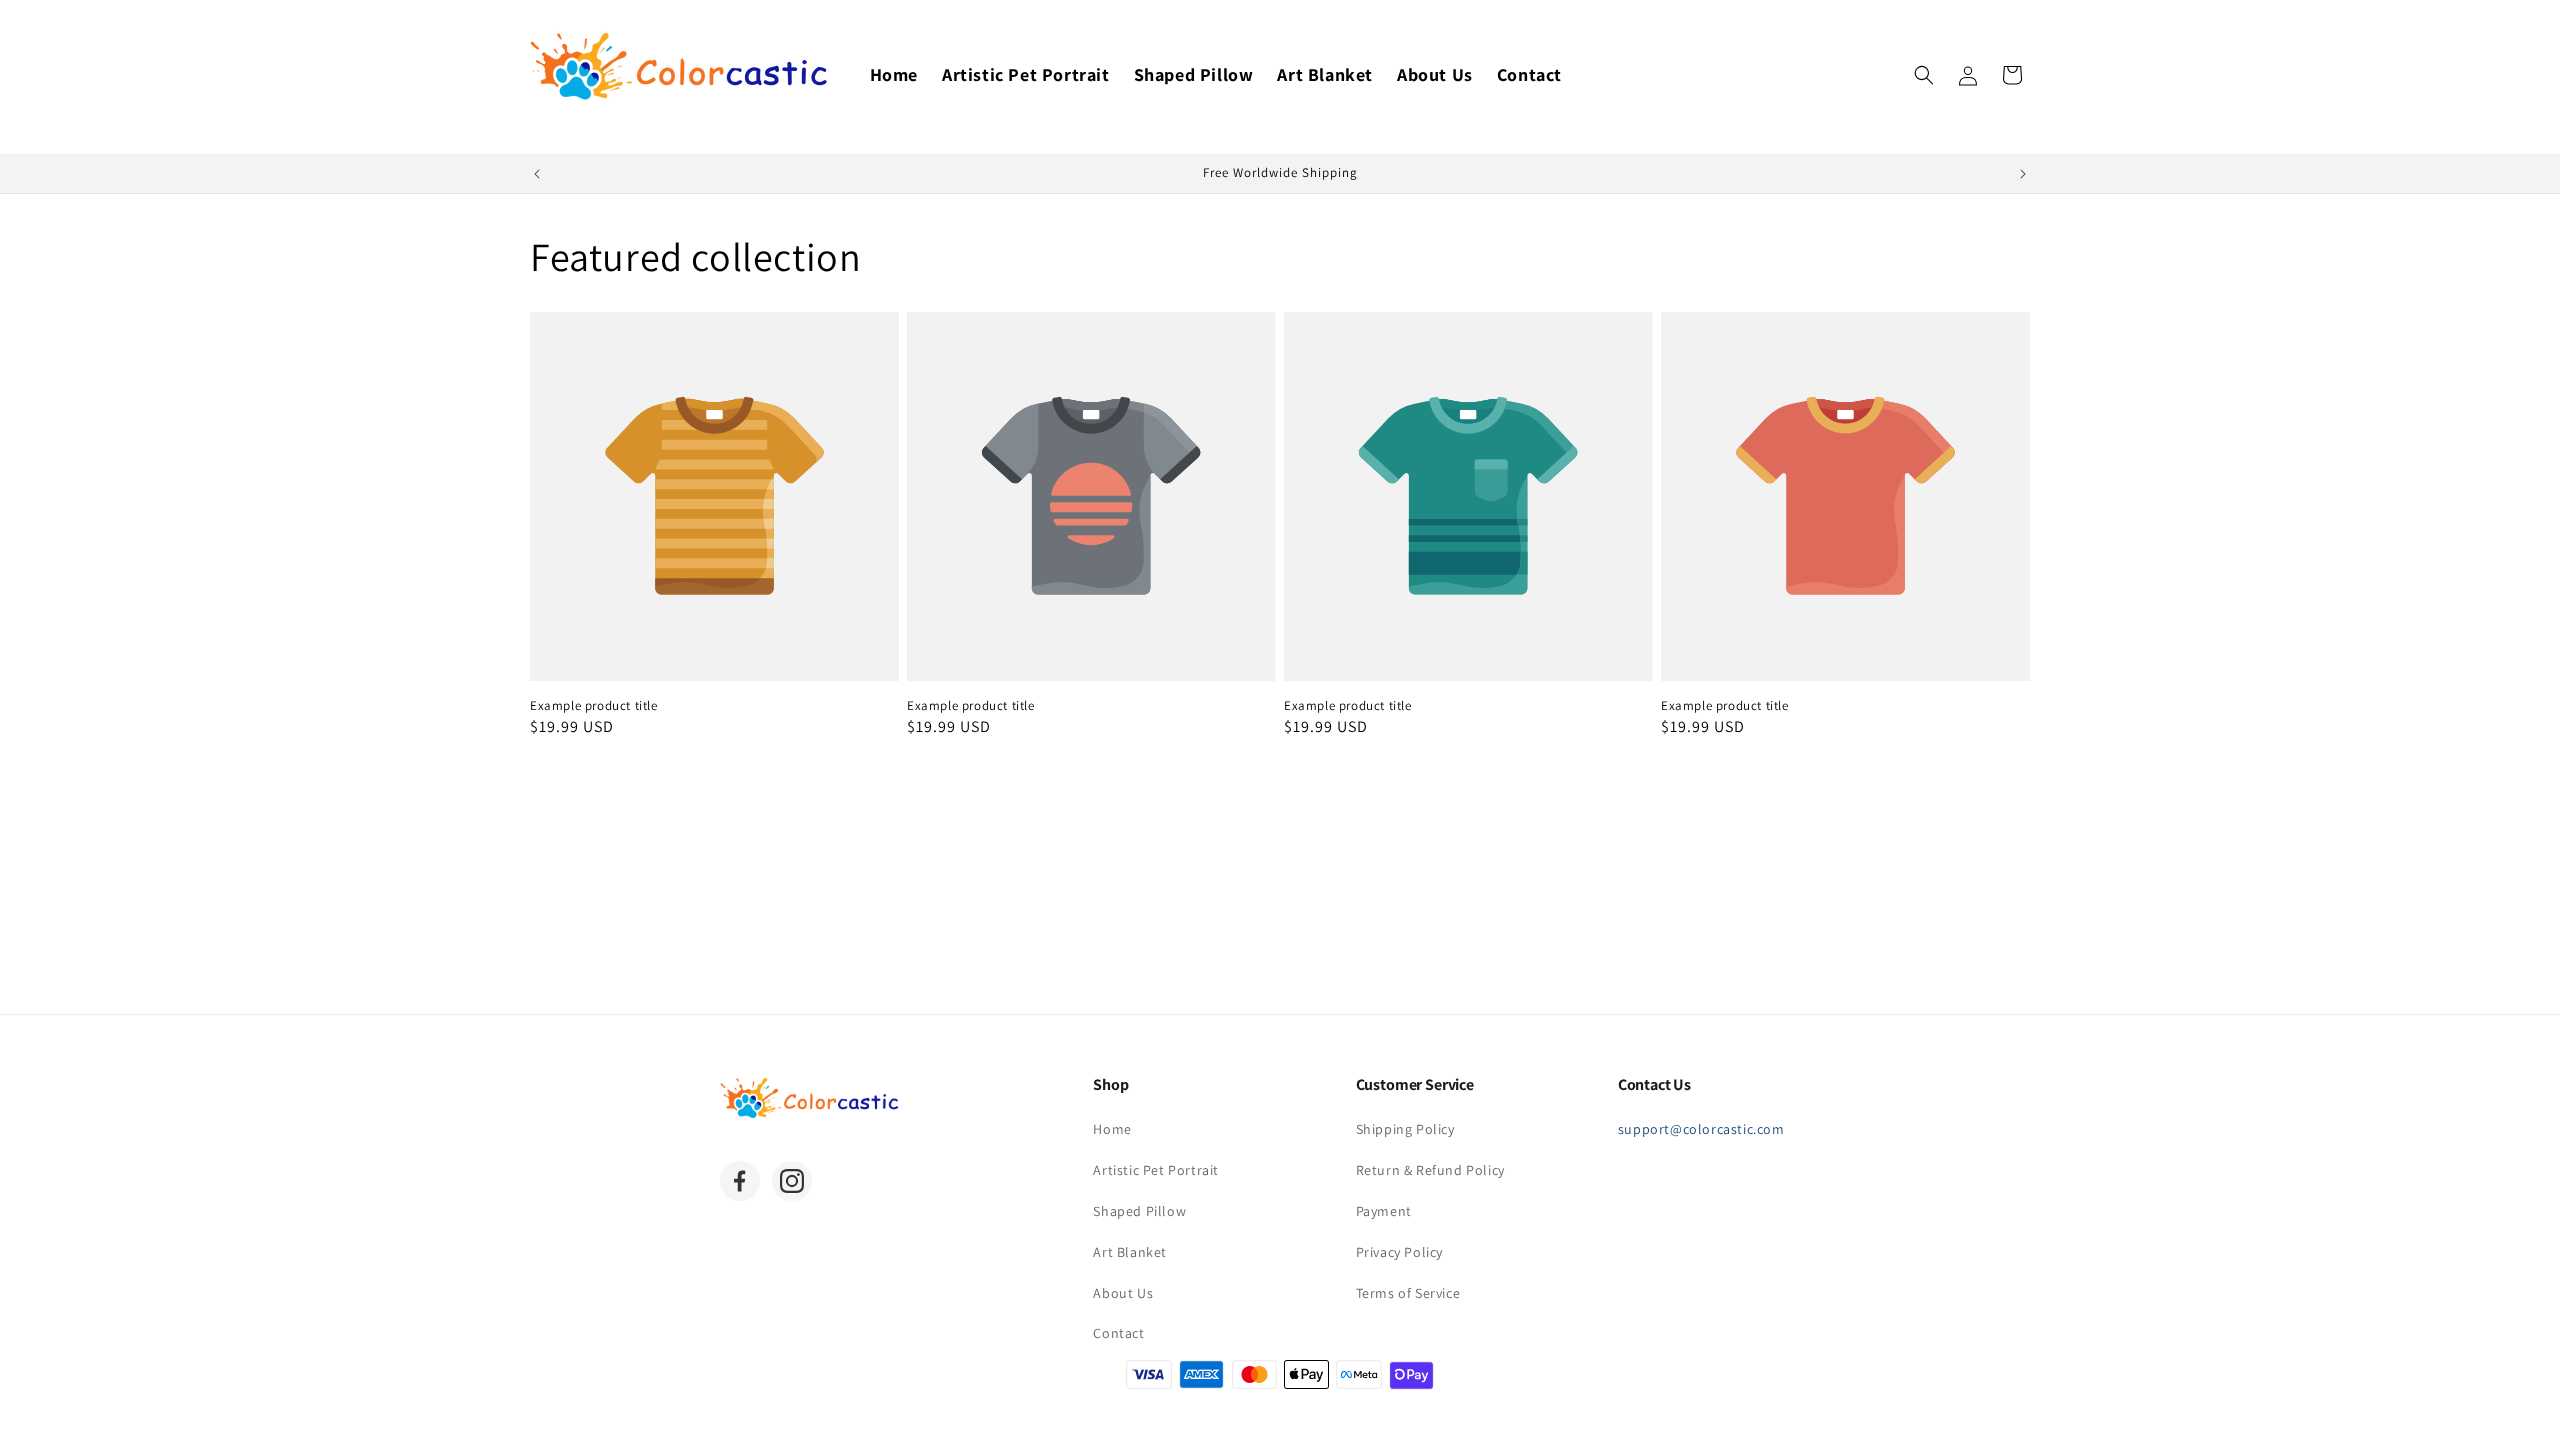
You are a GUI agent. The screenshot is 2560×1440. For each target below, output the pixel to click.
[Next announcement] (2023, 174)
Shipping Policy (1405, 1129)
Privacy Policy (1399, 1252)
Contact (1118, 1333)
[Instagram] (792, 1181)
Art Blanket (1130, 1252)
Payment (1384, 1211)
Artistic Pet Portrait (1156, 1170)
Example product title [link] (594, 706)
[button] (1924, 75)
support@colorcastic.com (1701, 1129)
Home (1112, 1129)
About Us (1123, 1293)
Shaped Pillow (1139, 1211)
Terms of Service (1408, 1293)
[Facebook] (740, 1181)
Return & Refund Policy (1430, 1170)
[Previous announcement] (537, 174)
